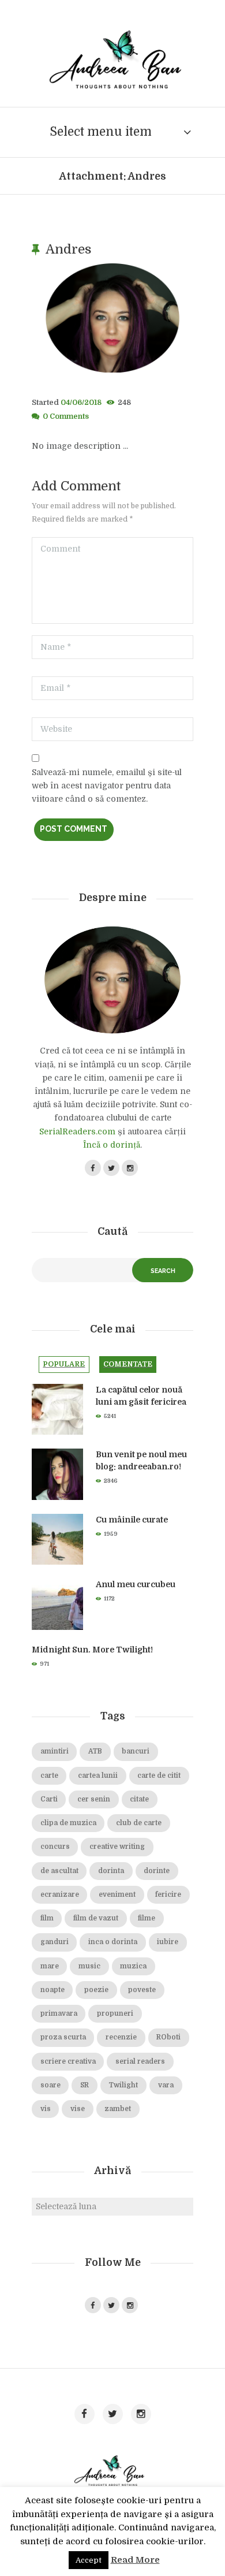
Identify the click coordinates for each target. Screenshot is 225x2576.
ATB (95, 1752)
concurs (55, 1847)
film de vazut (96, 1918)
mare (50, 1966)
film (47, 1918)
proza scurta (63, 2037)
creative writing (117, 1847)
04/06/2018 (81, 403)
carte (49, 1776)
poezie (96, 1990)
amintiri (55, 1752)
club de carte (139, 1823)
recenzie (121, 2037)
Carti (49, 1799)
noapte (52, 1990)
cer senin (94, 1799)
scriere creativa (68, 2062)
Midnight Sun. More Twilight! (92, 1650)
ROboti (168, 2037)
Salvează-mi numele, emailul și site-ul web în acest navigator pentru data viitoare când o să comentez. (107, 786)
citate (139, 1799)
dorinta (111, 1871)
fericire (168, 1895)
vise (78, 2109)
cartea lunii (98, 1776)
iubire (168, 1942)
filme (147, 1918)
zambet (118, 2109)
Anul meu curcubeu (136, 1584)
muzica (133, 1966)
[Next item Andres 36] (153, 318)
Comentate (128, 1364)
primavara (59, 2014)
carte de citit (159, 1776)
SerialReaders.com (77, 1131)
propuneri (115, 2014)
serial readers (140, 2062)
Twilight (123, 2085)
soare (50, 2085)
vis (46, 2109)
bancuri (136, 1752)
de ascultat (59, 1871)
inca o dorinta (113, 1942)
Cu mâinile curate (132, 1520)
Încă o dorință (112, 1145)
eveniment (117, 1895)
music (89, 1966)
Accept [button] (89, 2560)
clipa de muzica (68, 1823)
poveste (142, 1990)
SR (85, 2085)
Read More (135, 2560)
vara (166, 2085)
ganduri (55, 1942)
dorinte (157, 1871)
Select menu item (101, 132)
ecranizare (60, 1895)
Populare (64, 1364)
